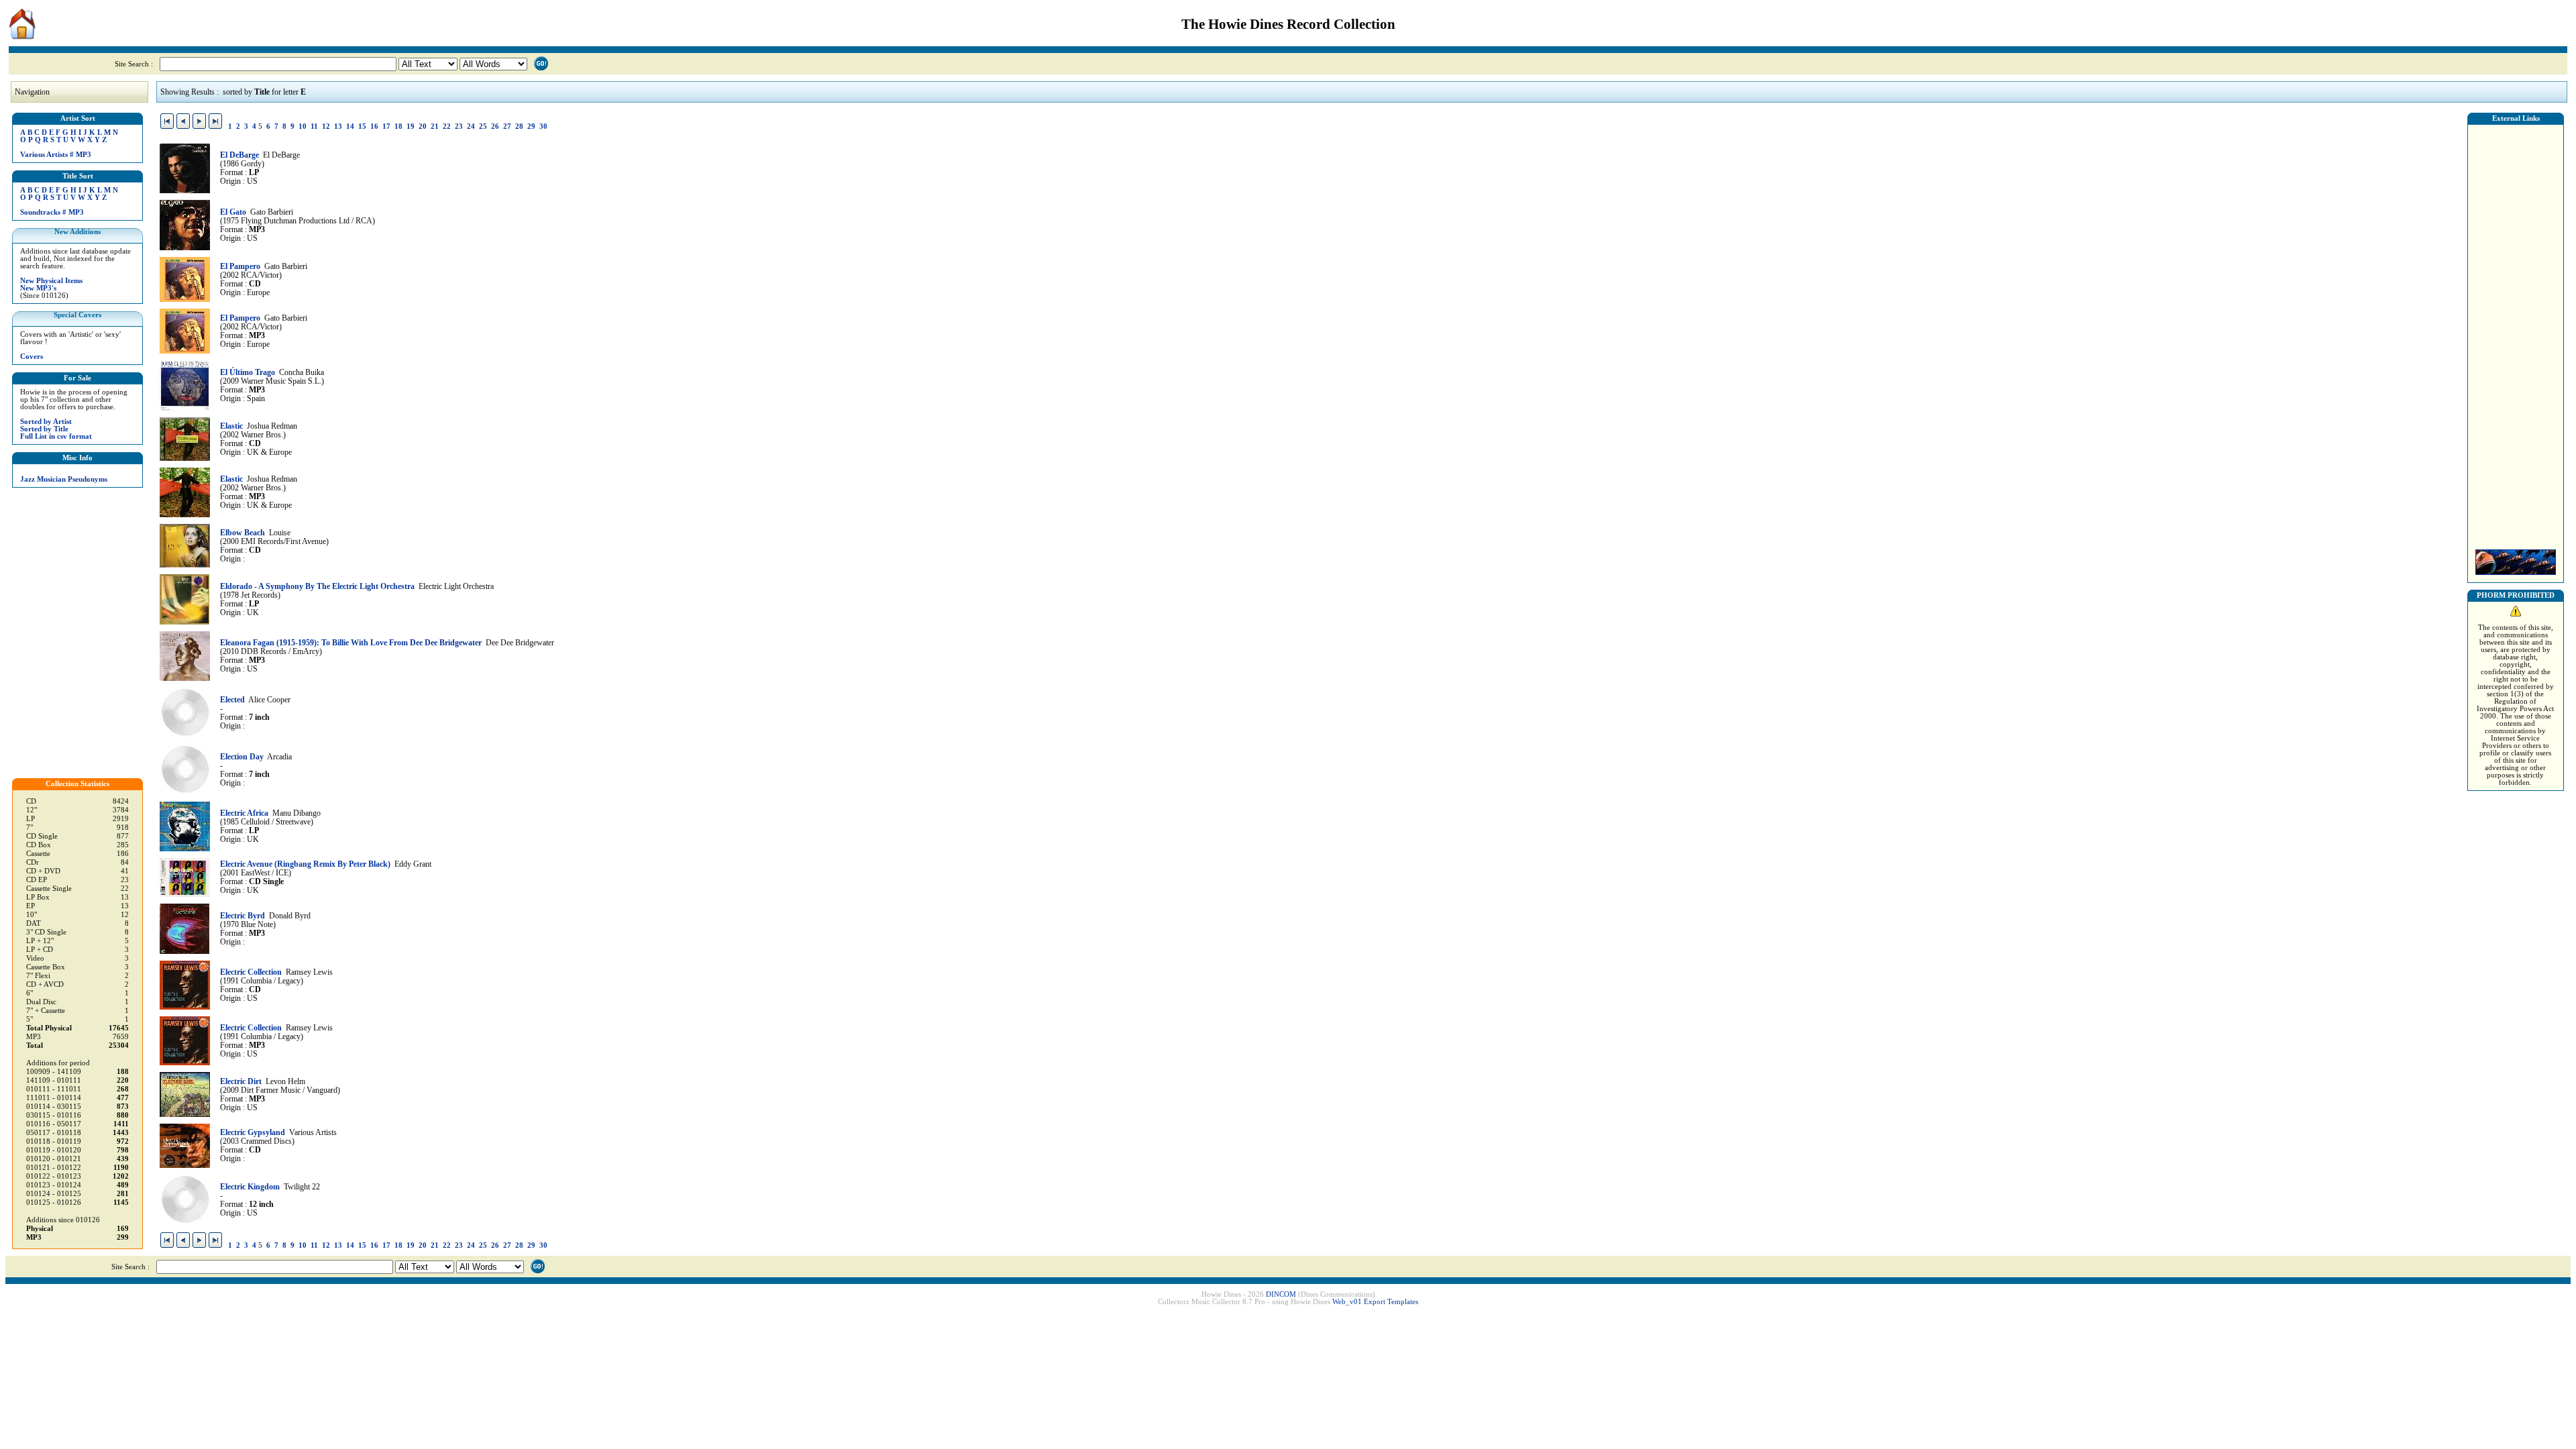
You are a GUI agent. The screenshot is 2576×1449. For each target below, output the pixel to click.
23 (459, 126)
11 (314, 126)
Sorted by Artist (46, 422)
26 (495, 126)
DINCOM (1281, 1294)
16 (374, 126)
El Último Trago (248, 373)
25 (483, 126)
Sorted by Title (44, 429)
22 (447, 126)
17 (386, 126)
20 (423, 126)
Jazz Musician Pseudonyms (64, 479)
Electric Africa (244, 813)
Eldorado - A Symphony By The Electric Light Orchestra (317, 587)
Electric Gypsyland (253, 1133)
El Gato (233, 212)
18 (398, 126)
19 (411, 126)
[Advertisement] (2516, 333)
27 (507, 126)
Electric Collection (251, 972)
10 (303, 126)
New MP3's (38, 288)
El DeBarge (239, 155)
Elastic (231, 426)
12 (326, 126)
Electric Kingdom (250, 1187)
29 (531, 126)
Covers (32, 357)
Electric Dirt (241, 1082)
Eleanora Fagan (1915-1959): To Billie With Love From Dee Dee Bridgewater (351, 643)
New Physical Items (51, 281)
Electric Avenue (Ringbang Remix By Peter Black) (305, 864)
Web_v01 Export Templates (1375, 1302)
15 (362, 126)
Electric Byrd (243, 916)
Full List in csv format (56, 436)
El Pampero (240, 267)
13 (338, 126)
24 (471, 126)
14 (350, 126)
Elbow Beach (243, 533)
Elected (232, 700)
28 (519, 126)
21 (435, 126)
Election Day (242, 757)
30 (543, 126)
